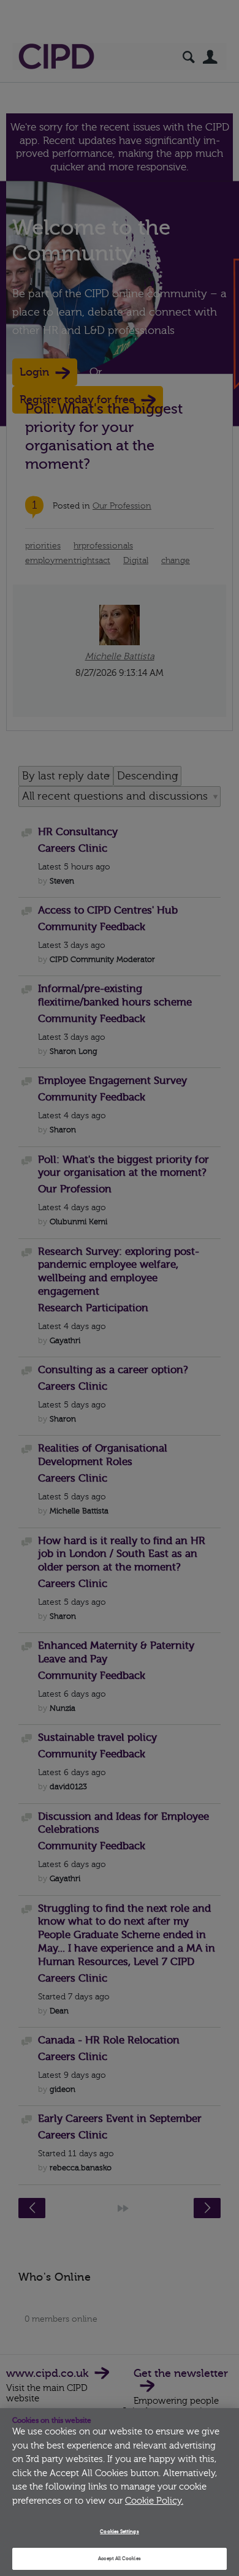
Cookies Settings (119, 2532)
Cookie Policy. (154, 2501)
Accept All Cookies (119, 2559)
